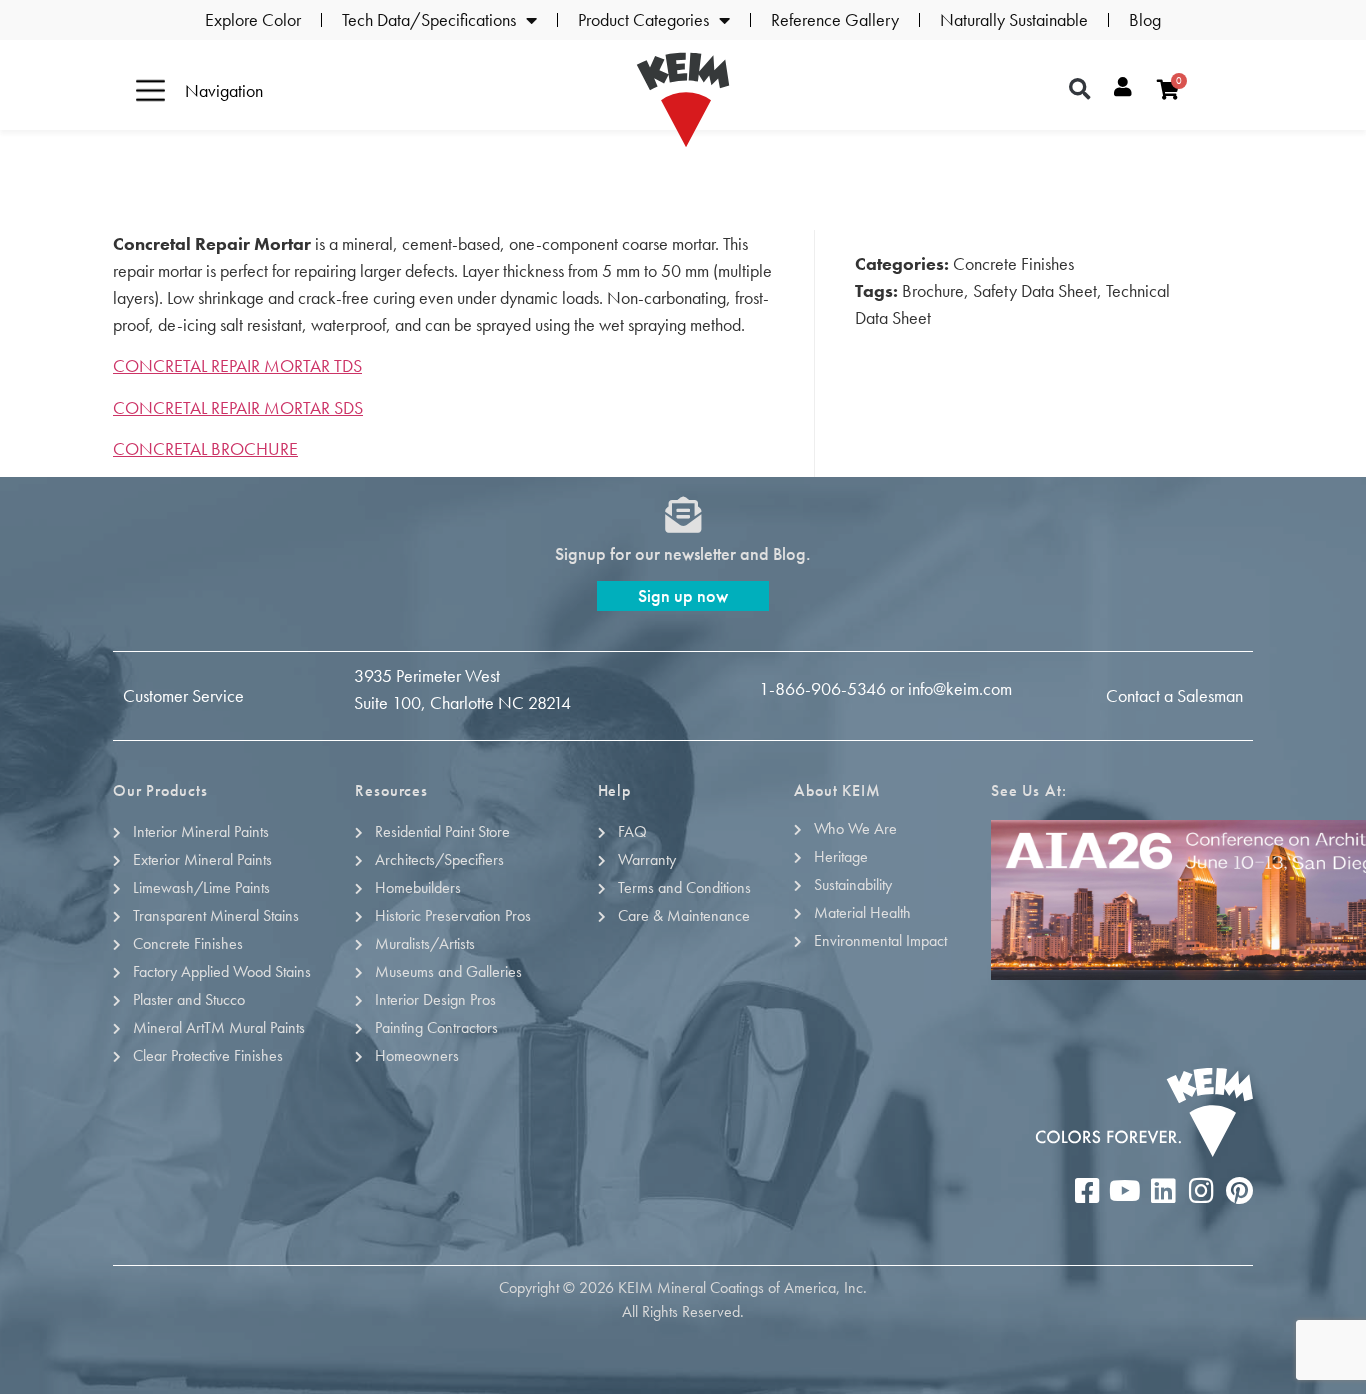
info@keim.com (960, 688)
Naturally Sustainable (1014, 19)
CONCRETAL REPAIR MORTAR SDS (238, 407)
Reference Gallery (835, 19)
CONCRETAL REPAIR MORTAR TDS (237, 365)
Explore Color (253, 19)
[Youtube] (1125, 1191)
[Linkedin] (1163, 1191)
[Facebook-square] (1087, 1191)
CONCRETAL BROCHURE (205, 448)
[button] (1080, 90)
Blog (1145, 19)
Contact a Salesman (1174, 695)
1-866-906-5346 (822, 688)
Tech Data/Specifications (429, 19)
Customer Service (183, 695)
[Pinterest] (1239, 1191)
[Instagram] (1201, 1191)
